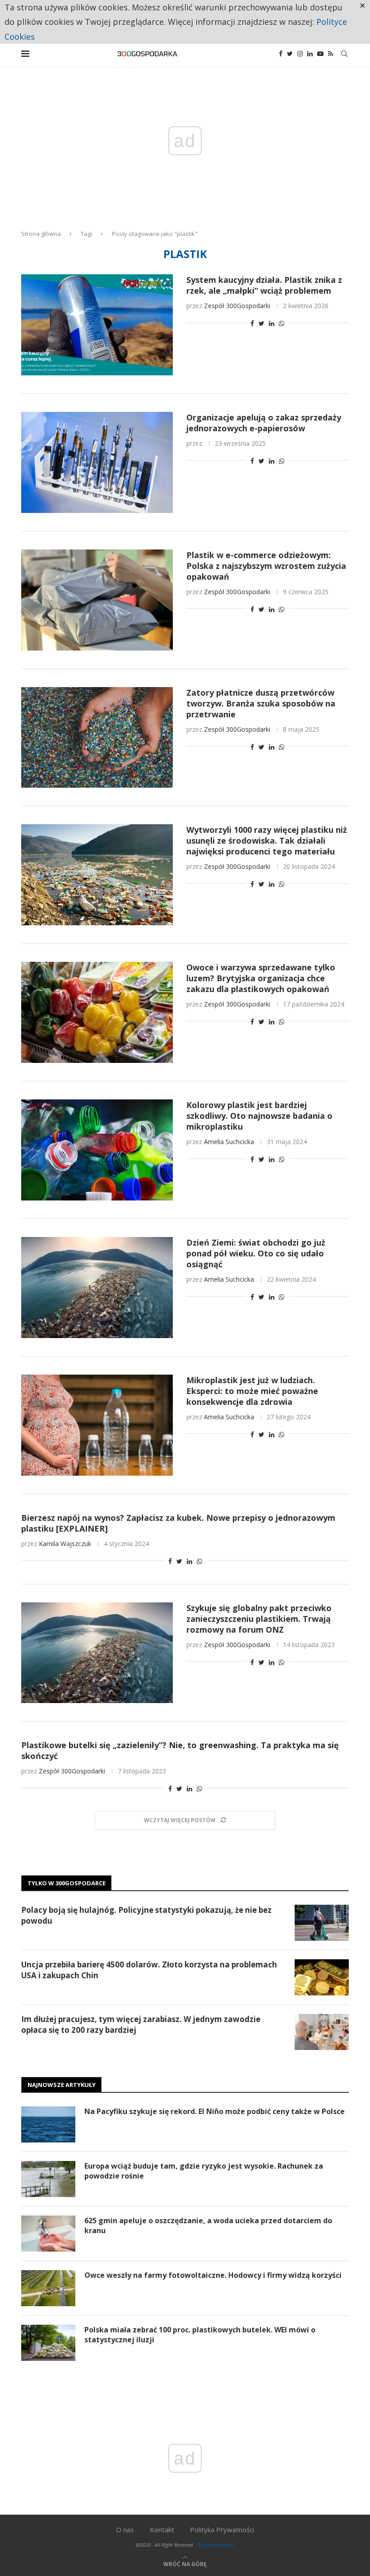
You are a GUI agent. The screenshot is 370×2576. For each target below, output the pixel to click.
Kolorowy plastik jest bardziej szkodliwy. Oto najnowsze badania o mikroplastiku (259, 1116)
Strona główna (41, 234)
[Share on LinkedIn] (272, 323)
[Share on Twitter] (261, 323)
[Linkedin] (310, 54)
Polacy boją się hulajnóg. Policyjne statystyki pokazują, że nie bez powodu (146, 1915)
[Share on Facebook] (252, 323)
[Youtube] (320, 54)
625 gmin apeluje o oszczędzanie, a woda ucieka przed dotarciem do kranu (208, 2225)
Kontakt (162, 2530)
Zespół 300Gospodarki (237, 306)
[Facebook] (281, 54)
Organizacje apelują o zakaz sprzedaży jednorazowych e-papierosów (264, 423)
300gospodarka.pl (215, 2545)
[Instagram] (300, 54)
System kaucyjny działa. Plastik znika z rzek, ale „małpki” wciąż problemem (264, 285)
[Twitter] (290, 54)
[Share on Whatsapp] (282, 323)
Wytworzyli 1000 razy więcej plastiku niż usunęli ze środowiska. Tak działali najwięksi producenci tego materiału (267, 840)
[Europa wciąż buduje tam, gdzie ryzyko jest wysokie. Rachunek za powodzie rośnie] (48, 2179)
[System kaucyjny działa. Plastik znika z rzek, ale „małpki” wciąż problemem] (97, 325)
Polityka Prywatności (222, 2530)
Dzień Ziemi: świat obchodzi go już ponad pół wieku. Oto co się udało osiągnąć (256, 1253)
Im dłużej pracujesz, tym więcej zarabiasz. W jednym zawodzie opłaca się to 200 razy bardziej (141, 2024)
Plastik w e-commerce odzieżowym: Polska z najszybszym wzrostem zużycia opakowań (266, 566)
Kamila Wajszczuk (65, 1544)
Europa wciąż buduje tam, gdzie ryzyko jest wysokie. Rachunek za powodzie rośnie (204, 2171)
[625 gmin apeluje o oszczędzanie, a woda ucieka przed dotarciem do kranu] (48, 2234)
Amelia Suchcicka (229, 1142)
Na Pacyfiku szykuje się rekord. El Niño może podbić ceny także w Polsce (215, 2111)
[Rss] (331, 54)
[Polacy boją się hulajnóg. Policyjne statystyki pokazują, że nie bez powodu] (322, 1923)
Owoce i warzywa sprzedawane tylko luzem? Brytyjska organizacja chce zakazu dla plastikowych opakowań (261, 978)
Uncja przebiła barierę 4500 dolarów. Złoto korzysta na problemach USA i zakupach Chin (149, 1970)
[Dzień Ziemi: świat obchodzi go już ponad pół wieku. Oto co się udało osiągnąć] (97, 1288)
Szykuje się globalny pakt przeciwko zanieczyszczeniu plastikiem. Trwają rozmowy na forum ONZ (259, 1619)
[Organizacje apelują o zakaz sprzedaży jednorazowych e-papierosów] (97, 462)
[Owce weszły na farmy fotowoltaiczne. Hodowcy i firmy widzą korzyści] (48, 2288)
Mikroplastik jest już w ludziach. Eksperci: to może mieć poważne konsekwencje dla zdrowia (252, 1391)
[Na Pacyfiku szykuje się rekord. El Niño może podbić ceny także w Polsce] (48, 2124)
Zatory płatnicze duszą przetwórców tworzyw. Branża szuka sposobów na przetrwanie (261, 703)
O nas (125, 2530)
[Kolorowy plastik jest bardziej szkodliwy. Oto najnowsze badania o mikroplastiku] (97, 1150)
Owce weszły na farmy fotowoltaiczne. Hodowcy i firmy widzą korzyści (213, 2275)
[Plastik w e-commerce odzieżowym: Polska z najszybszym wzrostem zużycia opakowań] (97, 600)
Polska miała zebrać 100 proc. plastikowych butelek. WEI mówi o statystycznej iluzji (200, 2335)
